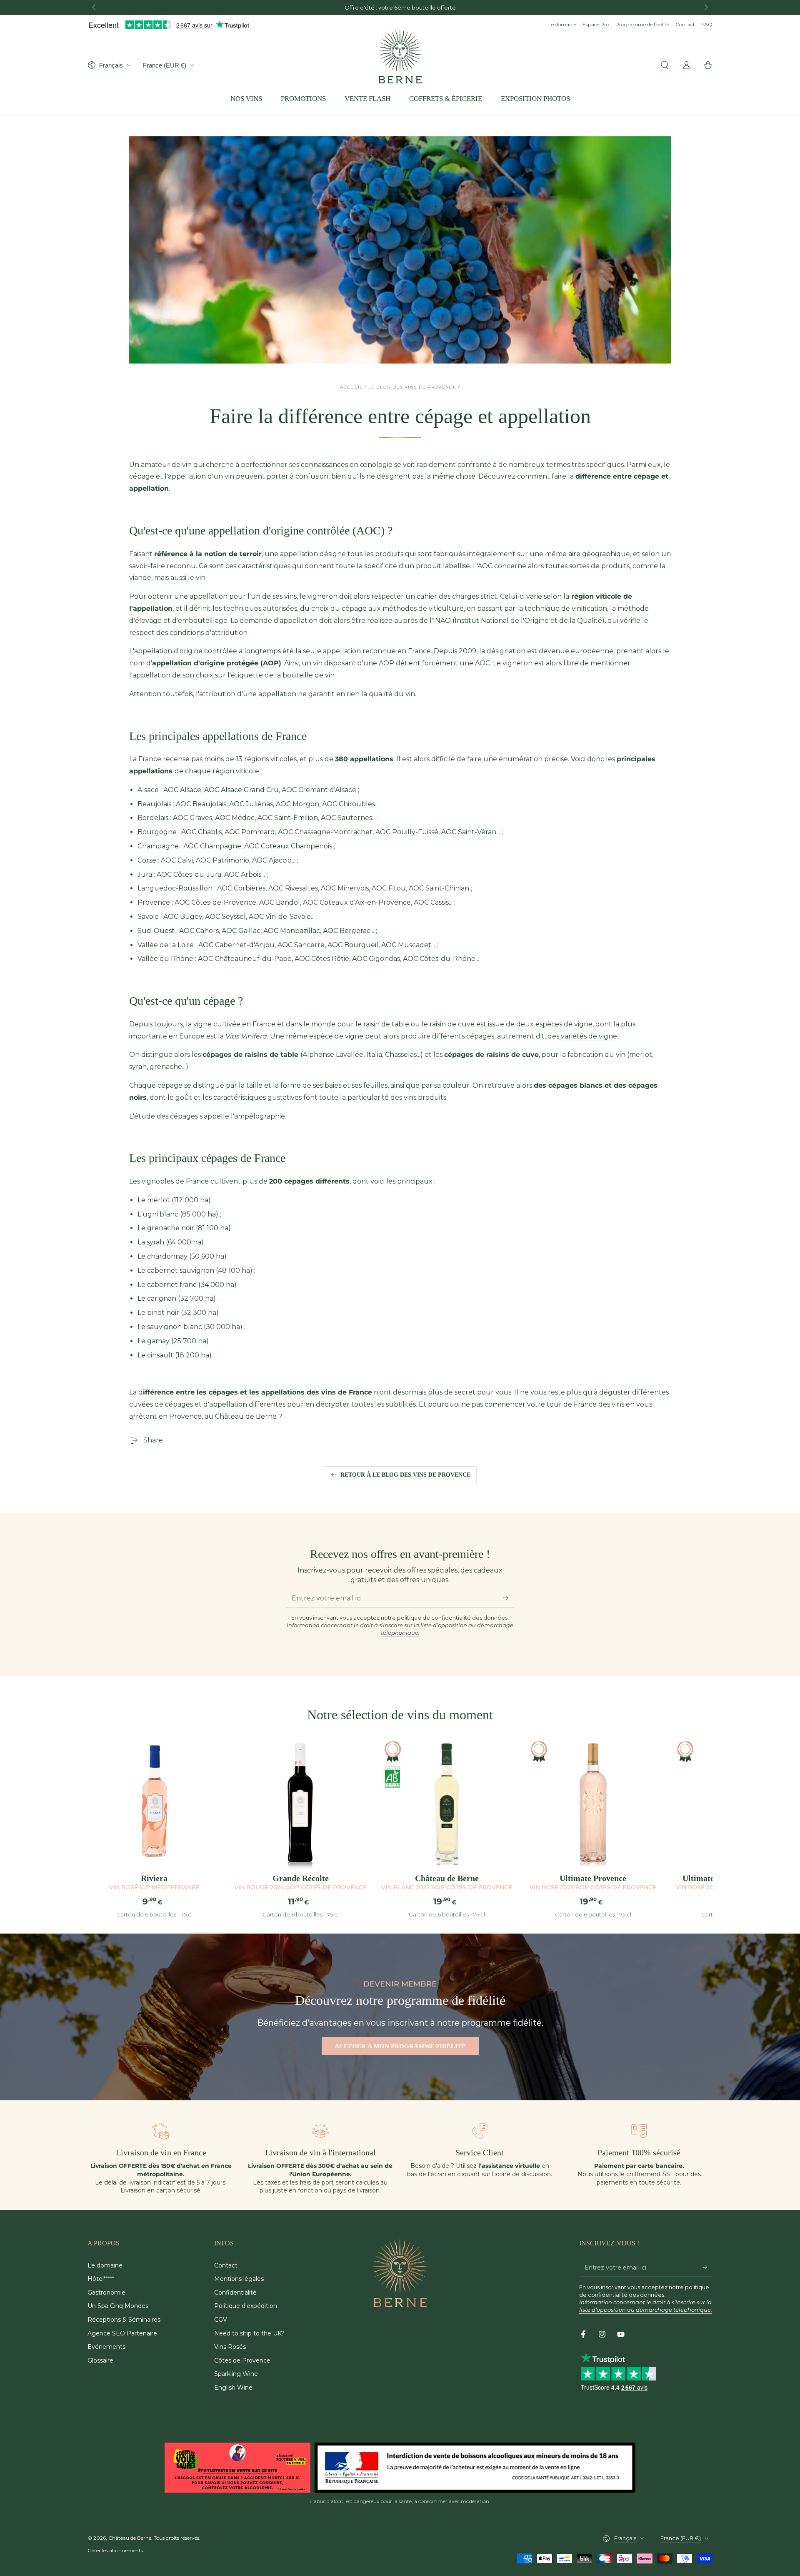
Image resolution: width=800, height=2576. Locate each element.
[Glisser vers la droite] (705, 8)
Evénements (106, 2347)
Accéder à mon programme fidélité (400, 2046)
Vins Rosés (230, 2347)
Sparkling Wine (236, 2374)
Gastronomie (106, 2293)
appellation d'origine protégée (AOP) (217, 663)
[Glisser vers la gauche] (95, 8)
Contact (685, 24)
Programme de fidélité (642, 24)
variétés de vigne (589, 1036)
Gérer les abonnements (115, 2550)
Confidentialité (235, 2293)
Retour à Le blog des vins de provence (405, 1475)
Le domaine (562, 24)
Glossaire (100, 2360)
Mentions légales (239, 2279)
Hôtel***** (101, 2279)
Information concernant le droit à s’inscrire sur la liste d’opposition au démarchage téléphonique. (400, 1629)
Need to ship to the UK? (249, 2333)
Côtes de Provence (242, 2360)
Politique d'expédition (246, 2306)
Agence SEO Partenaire (122, 2333)
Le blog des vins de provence (412, 387)
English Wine (233, 2388)
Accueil (351, 387)
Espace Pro (596, 24)
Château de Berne (130, 2538)
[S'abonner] (509, 1598)
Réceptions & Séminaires (124, 2320)
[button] (665, 65)
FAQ (707, 24)
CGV (221, 2320)
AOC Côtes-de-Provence (215, 902)
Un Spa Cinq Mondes (118, 2306)
